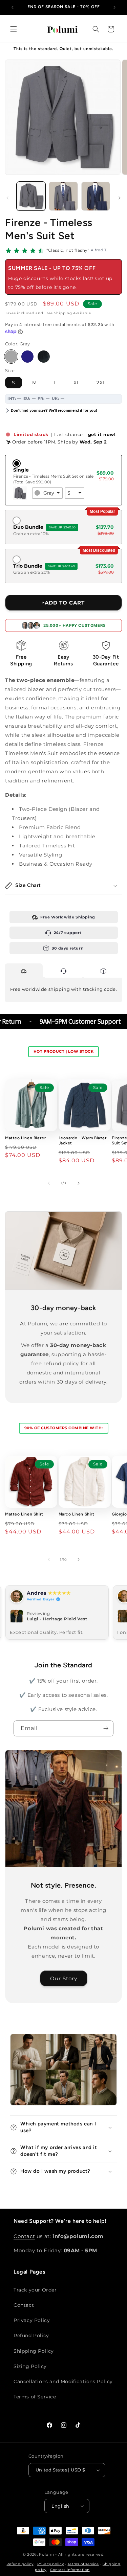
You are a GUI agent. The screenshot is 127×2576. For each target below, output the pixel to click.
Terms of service (83, 2564)
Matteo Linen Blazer (25, 1138)
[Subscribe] (106, 1728)
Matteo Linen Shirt (24, 1514)
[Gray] (11, 357)
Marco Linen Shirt (77, 1514)
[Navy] (27, 357)
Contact (24, 2236)
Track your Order (35, 2290)
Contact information (70, 2570)
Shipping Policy (34, 2351)
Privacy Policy (32, 2320)
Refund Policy (31, 2335)
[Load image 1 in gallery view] (31, 196)
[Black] (44, 357)
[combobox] (47, 493)
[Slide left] (7, 198)
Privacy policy (51, 2564)
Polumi (46, 2554)
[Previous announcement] (13, 7)
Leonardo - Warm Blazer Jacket (83, 1141)
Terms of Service (35, 2397)
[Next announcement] (114, 7)
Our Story (64, 1978)
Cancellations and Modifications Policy (63, 2381)
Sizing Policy (30, 2366)
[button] (14, 29)
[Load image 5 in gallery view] (96, 196)
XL (77, 383)
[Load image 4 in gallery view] (63, 196)
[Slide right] (120, 198)
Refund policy (20, 2564)
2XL (101, 383)
